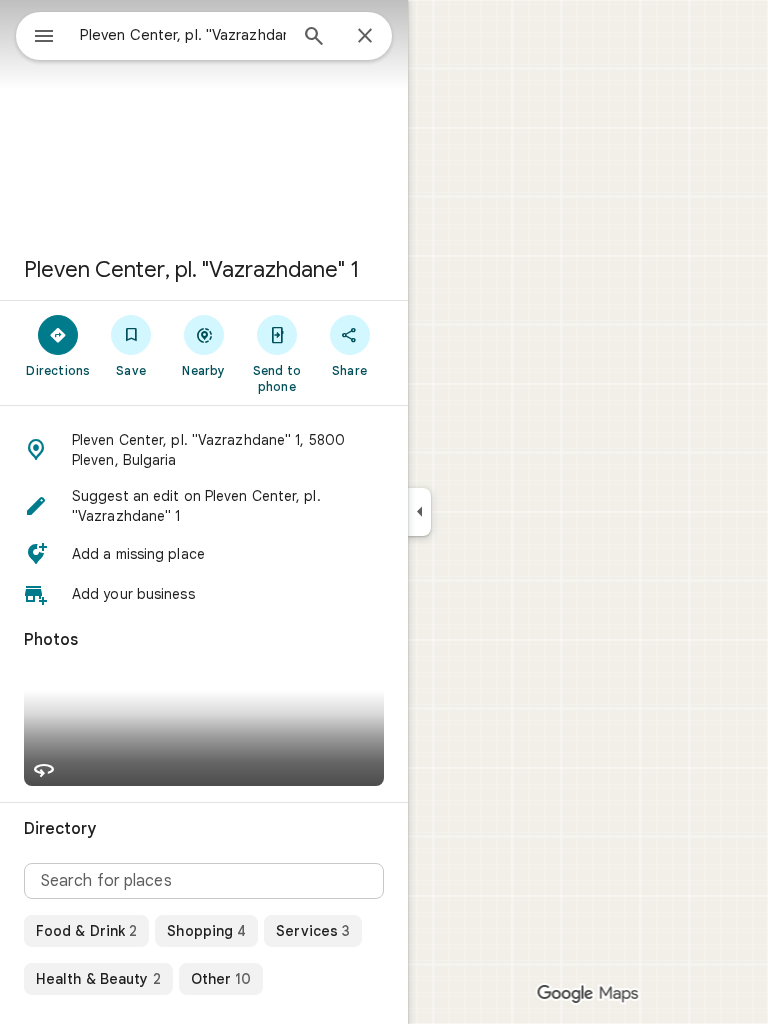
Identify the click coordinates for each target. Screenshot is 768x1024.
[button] (204, 450)
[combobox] (183, 35)
